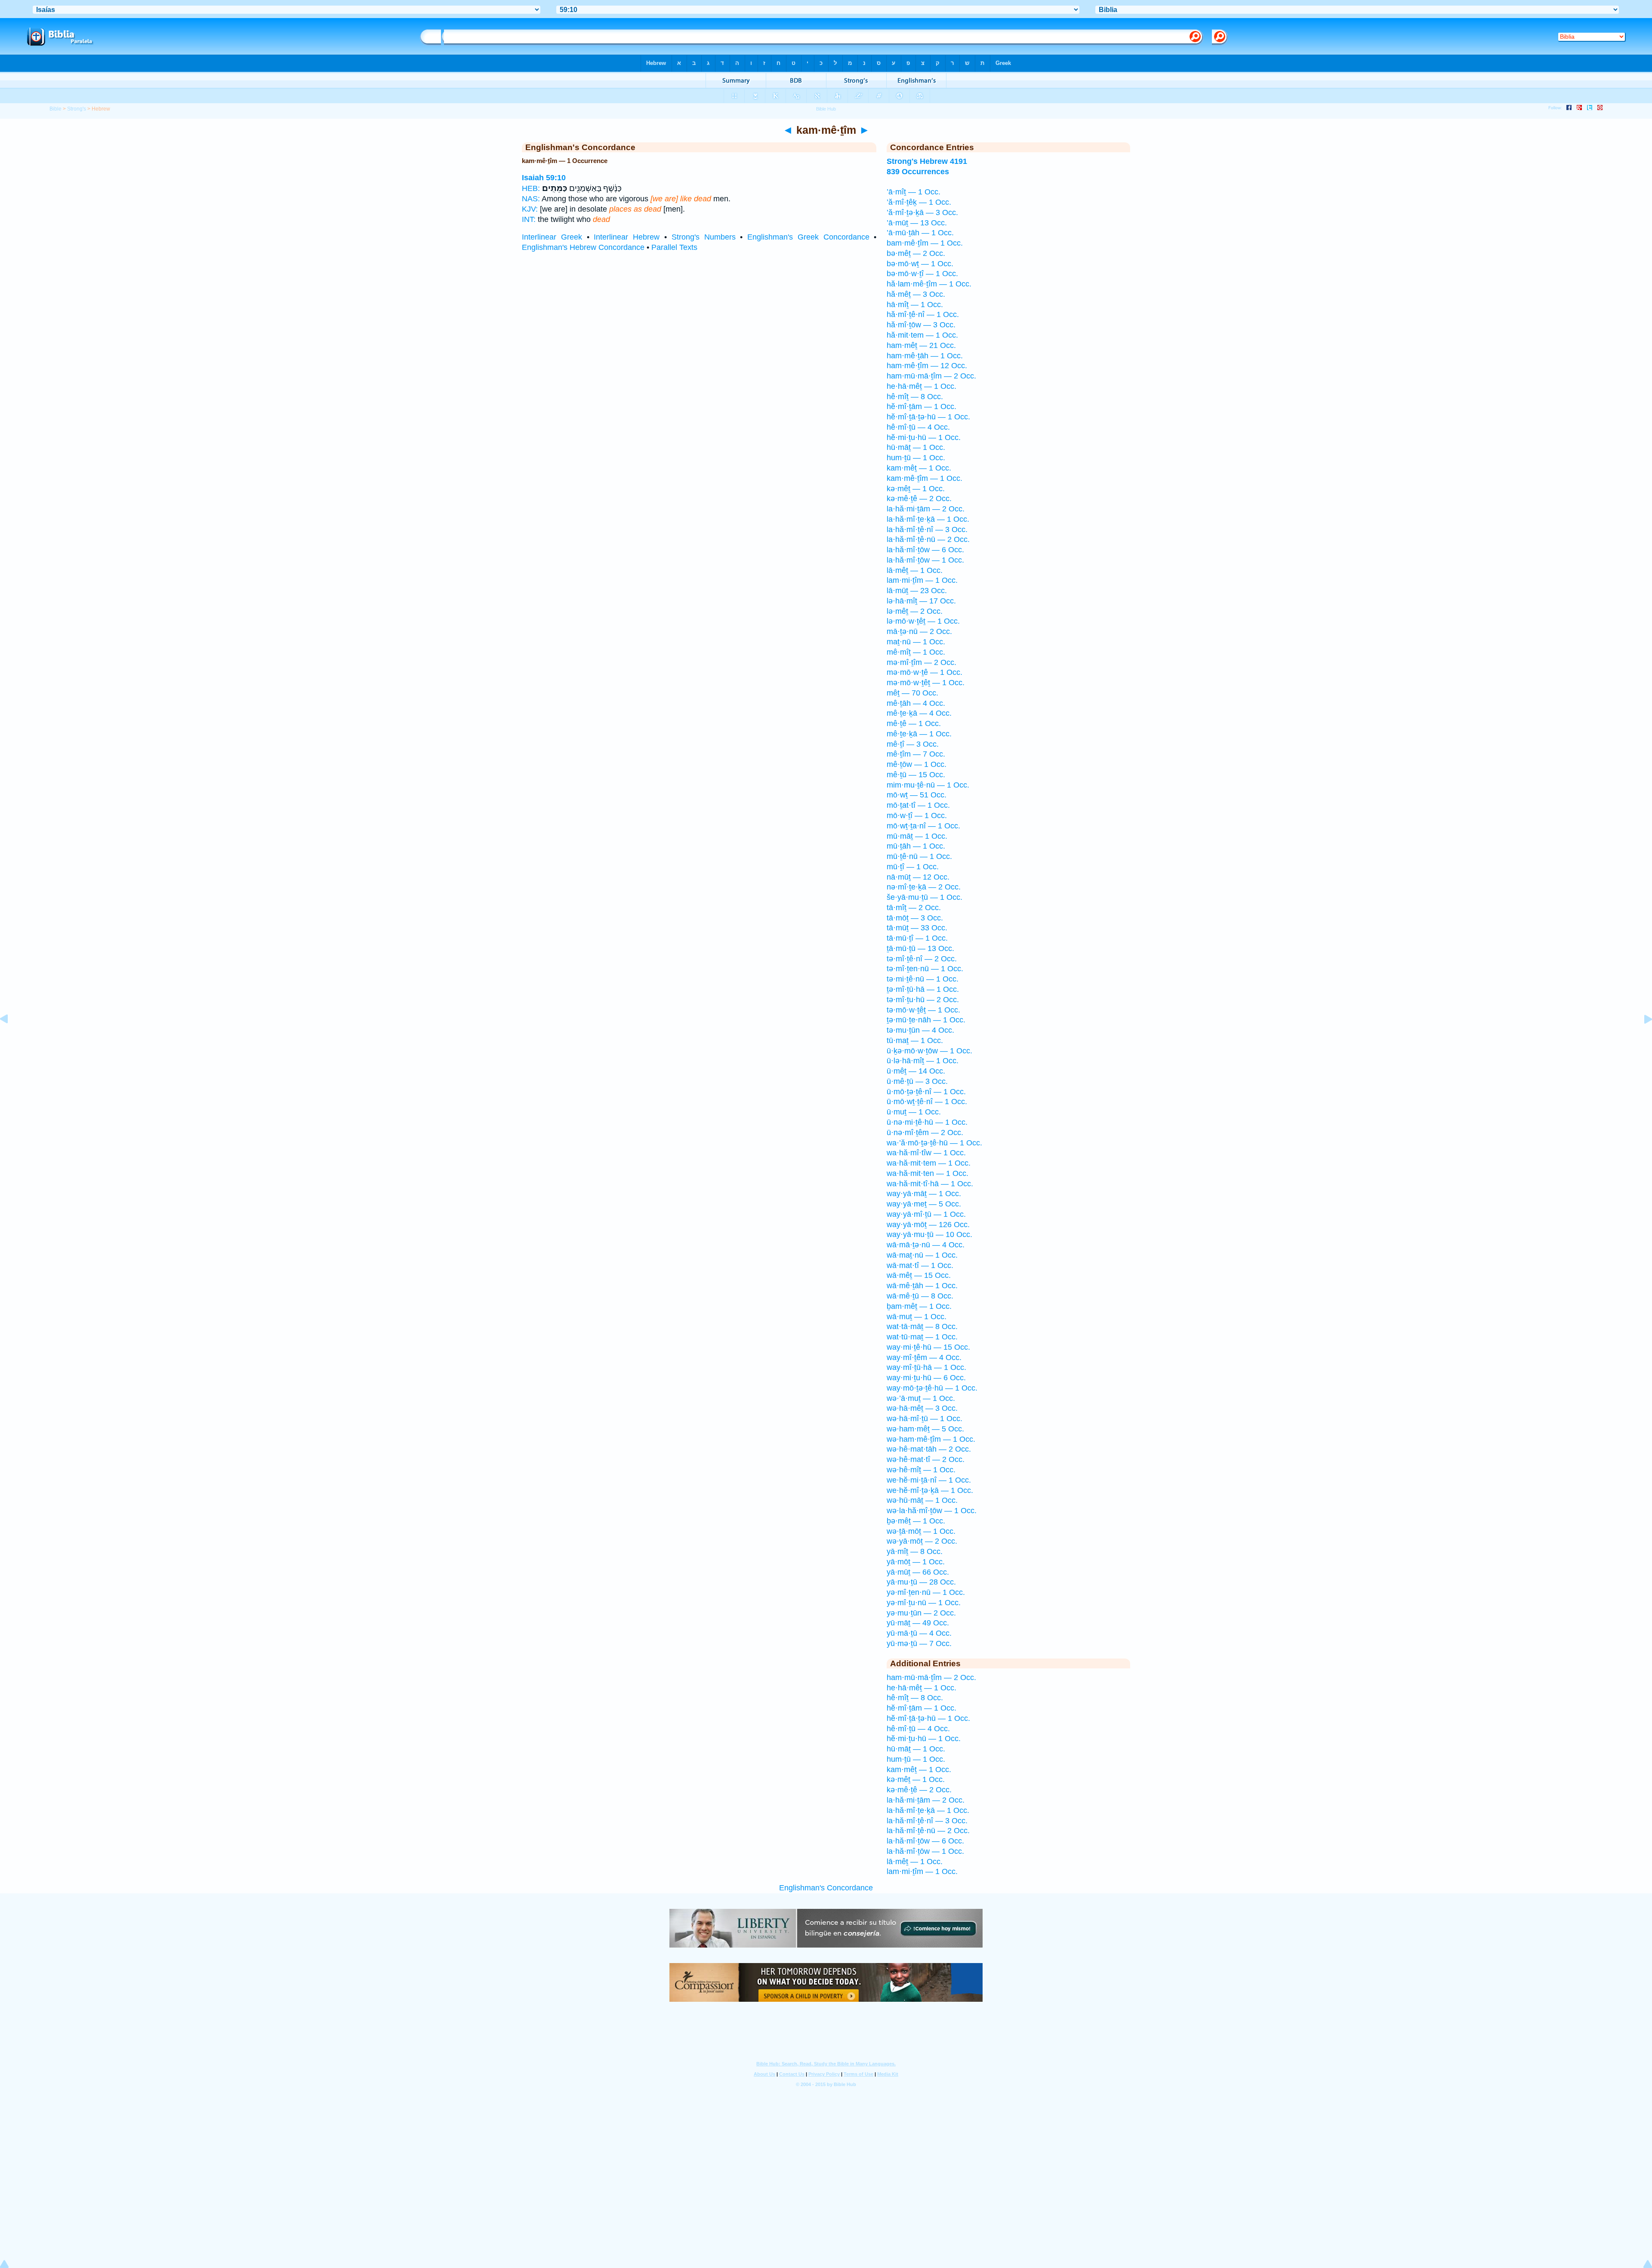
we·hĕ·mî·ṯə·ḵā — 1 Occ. (930, 1490)
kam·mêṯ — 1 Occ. (919, 468)
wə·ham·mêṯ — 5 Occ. (925, 1429)
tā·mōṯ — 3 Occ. (915, 918)
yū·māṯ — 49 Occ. (918, 1623)
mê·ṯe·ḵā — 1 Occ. (919, 734)
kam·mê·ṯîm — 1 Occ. (925, 478)
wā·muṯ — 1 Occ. (917, 1317)
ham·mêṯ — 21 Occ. (921, 345)
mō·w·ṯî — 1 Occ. (917, 815)
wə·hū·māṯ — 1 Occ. (922, 1500)
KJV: (530, 209)
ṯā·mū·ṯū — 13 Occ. (920, 948)
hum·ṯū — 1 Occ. (916, 458)
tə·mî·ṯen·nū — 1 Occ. (925, 969)
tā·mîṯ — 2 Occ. (914, 908)
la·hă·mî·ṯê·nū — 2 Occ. (928, 539)
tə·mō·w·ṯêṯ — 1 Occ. (923, 1010)
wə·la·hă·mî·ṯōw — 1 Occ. (932, 1511)
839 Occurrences (918, 172)
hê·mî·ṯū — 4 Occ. (918, 427)
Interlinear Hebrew (627, 237)
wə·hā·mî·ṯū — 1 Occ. (925, 1419)
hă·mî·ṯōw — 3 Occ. (921, 325)
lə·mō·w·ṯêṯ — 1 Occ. (923, 621)
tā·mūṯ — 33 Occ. (917, 928)
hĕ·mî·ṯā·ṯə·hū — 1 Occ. (928, 417)
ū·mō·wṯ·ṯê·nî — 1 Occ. (927, 1102)
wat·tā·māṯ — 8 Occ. (922, 1326)
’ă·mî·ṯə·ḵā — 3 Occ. (922, 212)
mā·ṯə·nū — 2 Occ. (919, 631)
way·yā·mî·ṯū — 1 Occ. (926, 1214)
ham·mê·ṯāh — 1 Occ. (925, 356)
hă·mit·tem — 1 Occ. (922, 335)
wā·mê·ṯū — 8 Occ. (920, 1296)
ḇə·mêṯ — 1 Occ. (916, 1521)
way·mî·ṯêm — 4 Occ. (924, 1357)
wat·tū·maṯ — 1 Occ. (922, 1337)
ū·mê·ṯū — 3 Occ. (917, 1081)
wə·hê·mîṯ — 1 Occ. (921, 1470)
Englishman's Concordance (826, 1888)
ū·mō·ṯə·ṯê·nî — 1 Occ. (926, 1092)
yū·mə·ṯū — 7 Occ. (919, 1643)
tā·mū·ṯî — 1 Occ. (917, 938)
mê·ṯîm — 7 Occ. (916, 754)
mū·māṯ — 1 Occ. (917, 836)
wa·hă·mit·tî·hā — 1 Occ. (930, 1184)
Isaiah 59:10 (544, 178)
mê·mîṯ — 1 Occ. (916, 652)
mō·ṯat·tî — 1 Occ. (918, 805)
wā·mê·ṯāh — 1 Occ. (922, 1286)
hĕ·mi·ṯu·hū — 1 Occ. (924, 437)
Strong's (77, 109)
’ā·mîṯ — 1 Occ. (914, 192)
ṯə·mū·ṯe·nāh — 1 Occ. (926, 1020)
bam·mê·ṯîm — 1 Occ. (925, 243)
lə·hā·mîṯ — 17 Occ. (921, 601)
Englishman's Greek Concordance (808, 237)
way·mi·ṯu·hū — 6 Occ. (926, 1378)
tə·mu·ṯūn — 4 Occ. (920, 1030)
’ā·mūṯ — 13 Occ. (917, 223)
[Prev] (11, 1038)
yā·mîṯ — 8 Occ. (915, 1551)
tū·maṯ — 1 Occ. (915, 1040)
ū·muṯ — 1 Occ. (914, 1112)
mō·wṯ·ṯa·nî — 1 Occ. (923, 826)
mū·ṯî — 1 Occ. (913, 867)
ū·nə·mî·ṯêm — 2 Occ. (925, 1132)
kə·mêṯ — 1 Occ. (916, 489)
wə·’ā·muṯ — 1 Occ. (921, 1398)
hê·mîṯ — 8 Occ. (915, 397)
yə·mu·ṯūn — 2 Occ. (921, 1613)
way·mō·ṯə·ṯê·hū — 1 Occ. (932, 1388)
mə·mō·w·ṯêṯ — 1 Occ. (926, 683)
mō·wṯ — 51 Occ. (917, 795)
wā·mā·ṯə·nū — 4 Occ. (926, 1245)
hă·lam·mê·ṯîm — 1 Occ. (929, 284)
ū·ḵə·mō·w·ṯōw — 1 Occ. (929, 1051)
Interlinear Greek (552, 237)
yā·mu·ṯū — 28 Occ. (921, 1582)
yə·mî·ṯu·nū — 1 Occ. (924, 1603)
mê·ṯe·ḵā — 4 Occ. (919, 713)
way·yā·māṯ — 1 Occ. (924, 1194)
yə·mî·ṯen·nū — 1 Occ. (926, 1592)
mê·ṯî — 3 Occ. (913, 744)
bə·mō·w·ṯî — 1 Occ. (922, 274)
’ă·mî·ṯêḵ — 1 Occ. (919, 202)
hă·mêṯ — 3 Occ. (916, 294)
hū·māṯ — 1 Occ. (916, 447)
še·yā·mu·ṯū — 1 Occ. (925, 897)
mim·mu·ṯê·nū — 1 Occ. (928, 785)
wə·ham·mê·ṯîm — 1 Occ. (931, 1439)
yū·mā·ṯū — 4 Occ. (919, 1633)
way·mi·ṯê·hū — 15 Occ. (928, 1347)
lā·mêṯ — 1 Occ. (915, 570)
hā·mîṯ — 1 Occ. (915, 305)
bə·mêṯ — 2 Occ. (916, 253)
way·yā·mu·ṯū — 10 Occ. (929, 1234)
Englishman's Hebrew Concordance (583, 247)
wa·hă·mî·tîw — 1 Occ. (926, 1153)
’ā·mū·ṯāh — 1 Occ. (920, 233)
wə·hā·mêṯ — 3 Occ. (922, 1408)
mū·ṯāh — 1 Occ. (916, 846)
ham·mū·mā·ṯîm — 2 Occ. (931, 376)
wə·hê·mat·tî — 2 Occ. (926, 1459)
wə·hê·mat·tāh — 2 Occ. (929, 1449)
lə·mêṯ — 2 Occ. (915, 611)
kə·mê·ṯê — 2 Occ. (919, 499)
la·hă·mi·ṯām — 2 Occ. (926, 509)
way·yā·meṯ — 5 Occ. (924, 1204)
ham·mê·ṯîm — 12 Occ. (927, 366)
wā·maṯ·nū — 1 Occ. (922, 1255)
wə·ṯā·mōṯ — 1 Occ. (921, 1531)
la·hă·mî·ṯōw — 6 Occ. (925, 550)
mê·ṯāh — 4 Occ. (916, 703)
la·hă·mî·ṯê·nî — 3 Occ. (927, 529)
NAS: (531, 199)
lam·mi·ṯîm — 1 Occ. (922, 580)
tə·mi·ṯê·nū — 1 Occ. (923, 979)
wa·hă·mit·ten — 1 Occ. (928, 1173)
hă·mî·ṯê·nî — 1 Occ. (923, 314)
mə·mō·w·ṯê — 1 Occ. (925, 672)
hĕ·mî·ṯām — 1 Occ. (922, 406)
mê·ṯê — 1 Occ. (914, 723)
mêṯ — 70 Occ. (912, 693)
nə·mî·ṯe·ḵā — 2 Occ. (924, 887)
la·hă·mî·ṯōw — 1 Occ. (925, 560)
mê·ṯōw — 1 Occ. (917, 764)
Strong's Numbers (704, 237)
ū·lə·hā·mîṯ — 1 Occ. (923, 1061)
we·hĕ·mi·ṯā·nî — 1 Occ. (929, 1480)
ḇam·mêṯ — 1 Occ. (919, 1306)
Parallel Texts (674, 247)
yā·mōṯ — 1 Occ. (916, 1562)
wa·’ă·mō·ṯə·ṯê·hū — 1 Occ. (934, 1143)
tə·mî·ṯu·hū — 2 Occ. (923, 1000)
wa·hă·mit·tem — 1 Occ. (929, 1163)
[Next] (1641, 1038)
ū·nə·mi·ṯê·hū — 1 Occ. (927, 1122)
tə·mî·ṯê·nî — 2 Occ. (922, 959)
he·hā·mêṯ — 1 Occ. (922, 386)
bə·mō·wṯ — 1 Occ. (920, 264)
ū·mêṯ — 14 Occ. (916, 1071)
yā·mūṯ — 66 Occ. (918, 1572)
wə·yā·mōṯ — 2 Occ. (922, 1541)
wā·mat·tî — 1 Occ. (920, 1265)
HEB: (531, 188)
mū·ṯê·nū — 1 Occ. (919, 856)
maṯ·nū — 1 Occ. (916, 642)
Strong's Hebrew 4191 (927, 161)
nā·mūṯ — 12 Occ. (918, 877)
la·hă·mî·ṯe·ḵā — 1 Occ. (928, 519)
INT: (529, 219)
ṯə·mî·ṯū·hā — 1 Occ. (923, 989)
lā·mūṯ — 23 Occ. (917, 591)
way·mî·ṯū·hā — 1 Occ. (926, 1367)
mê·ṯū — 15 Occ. (916, 775)
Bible (55, 109)
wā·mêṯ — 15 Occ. (919, 1275)
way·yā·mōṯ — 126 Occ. (928, 1225)
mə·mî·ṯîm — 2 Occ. (922, 662)
